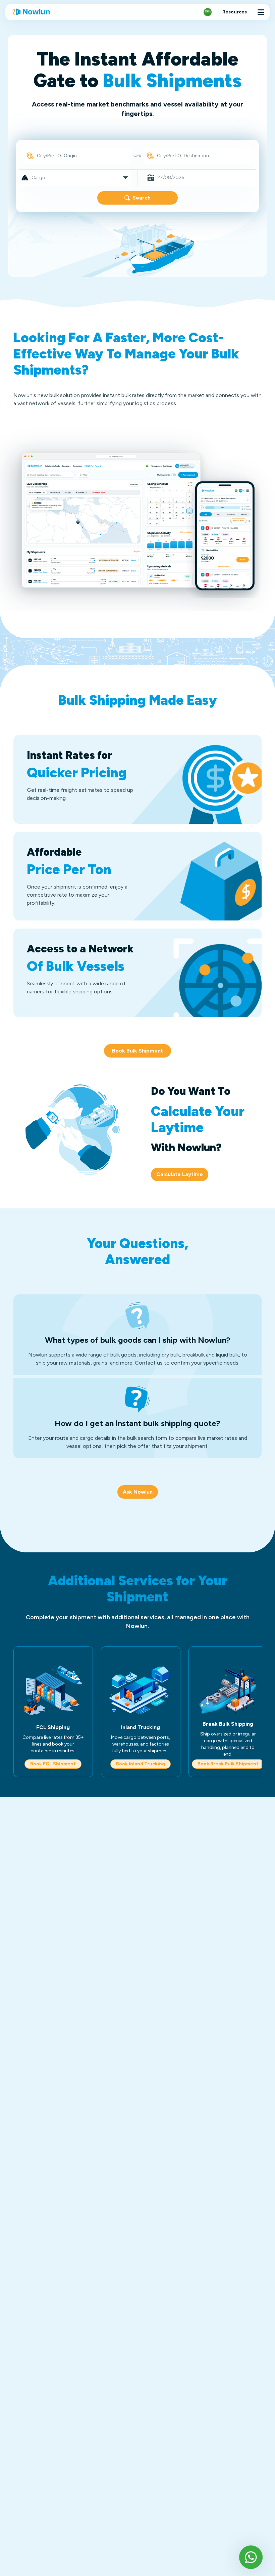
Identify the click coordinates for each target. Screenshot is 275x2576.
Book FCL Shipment (53, 1764)
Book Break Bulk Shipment (228, 1764)
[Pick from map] (30, 156)
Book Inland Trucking (141, 1764)
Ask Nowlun (138, 1492)
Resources (235, 12)
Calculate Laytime (180, 1174)
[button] (75, 178)
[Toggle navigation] (261, 12)
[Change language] (208, 12)
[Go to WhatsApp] (251, 2557)
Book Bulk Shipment (137, 1051)
